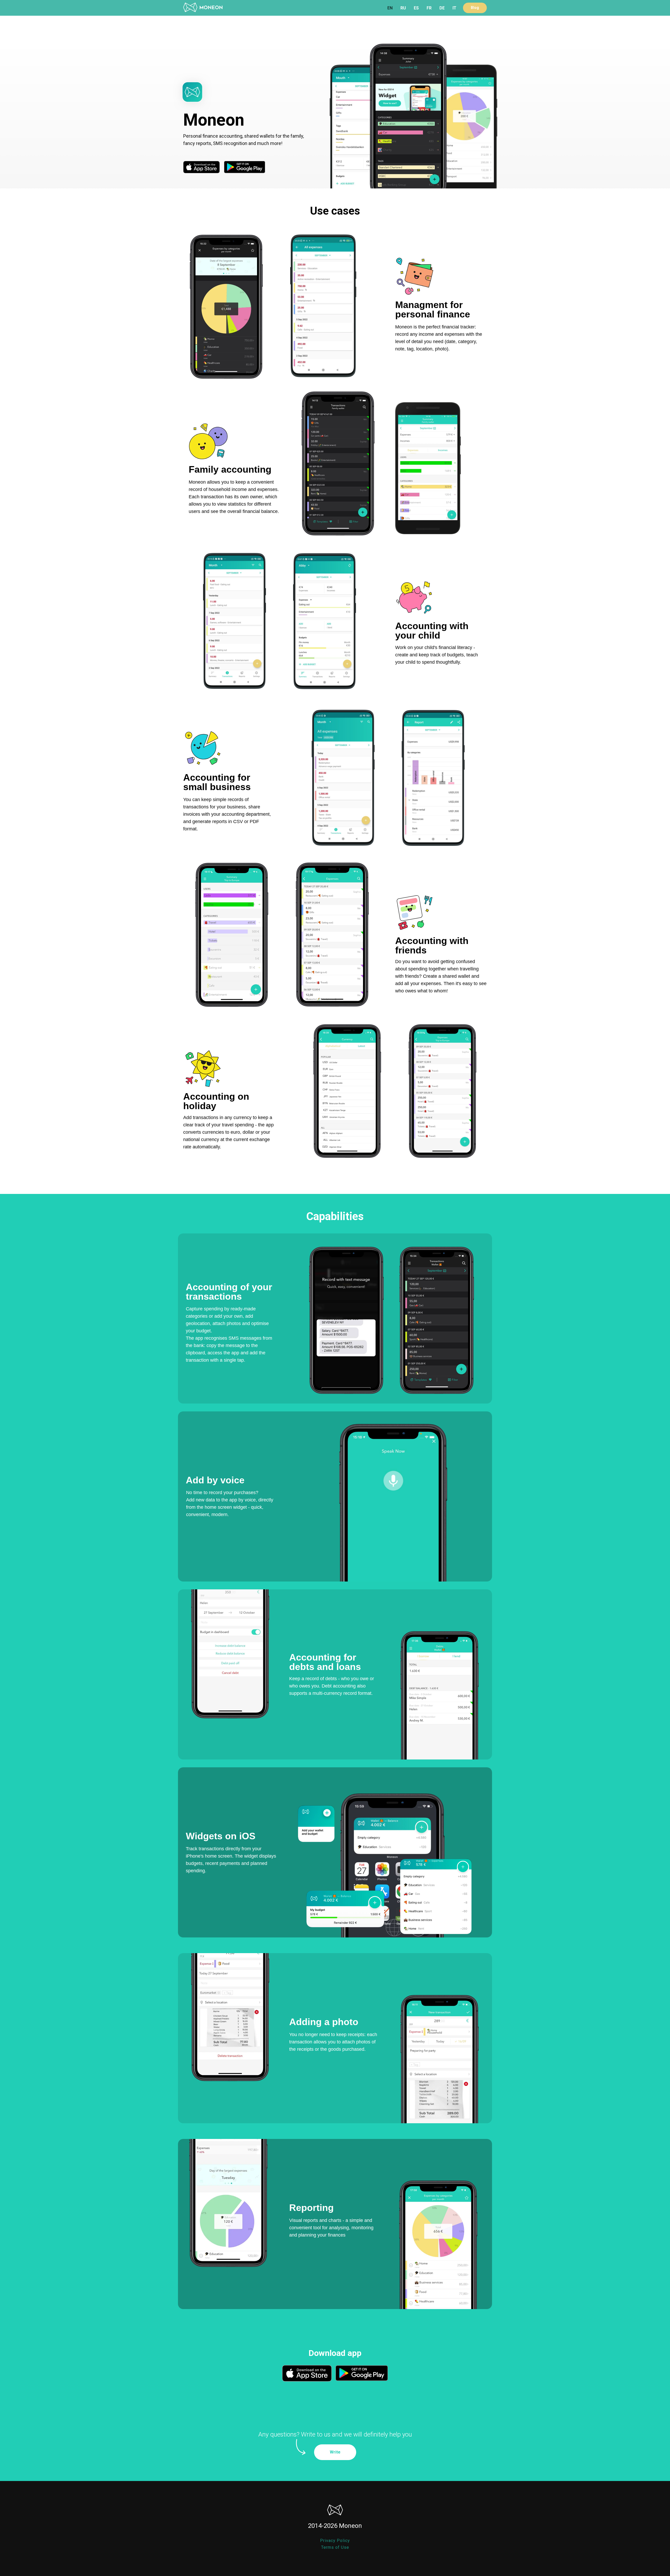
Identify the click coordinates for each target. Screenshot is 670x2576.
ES (416, 8)
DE (442, 8)
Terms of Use (335, 2547)
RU (403, 8)
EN (390, 8)
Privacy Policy (335, 2541)
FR (429, 8)
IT (454, 8)
